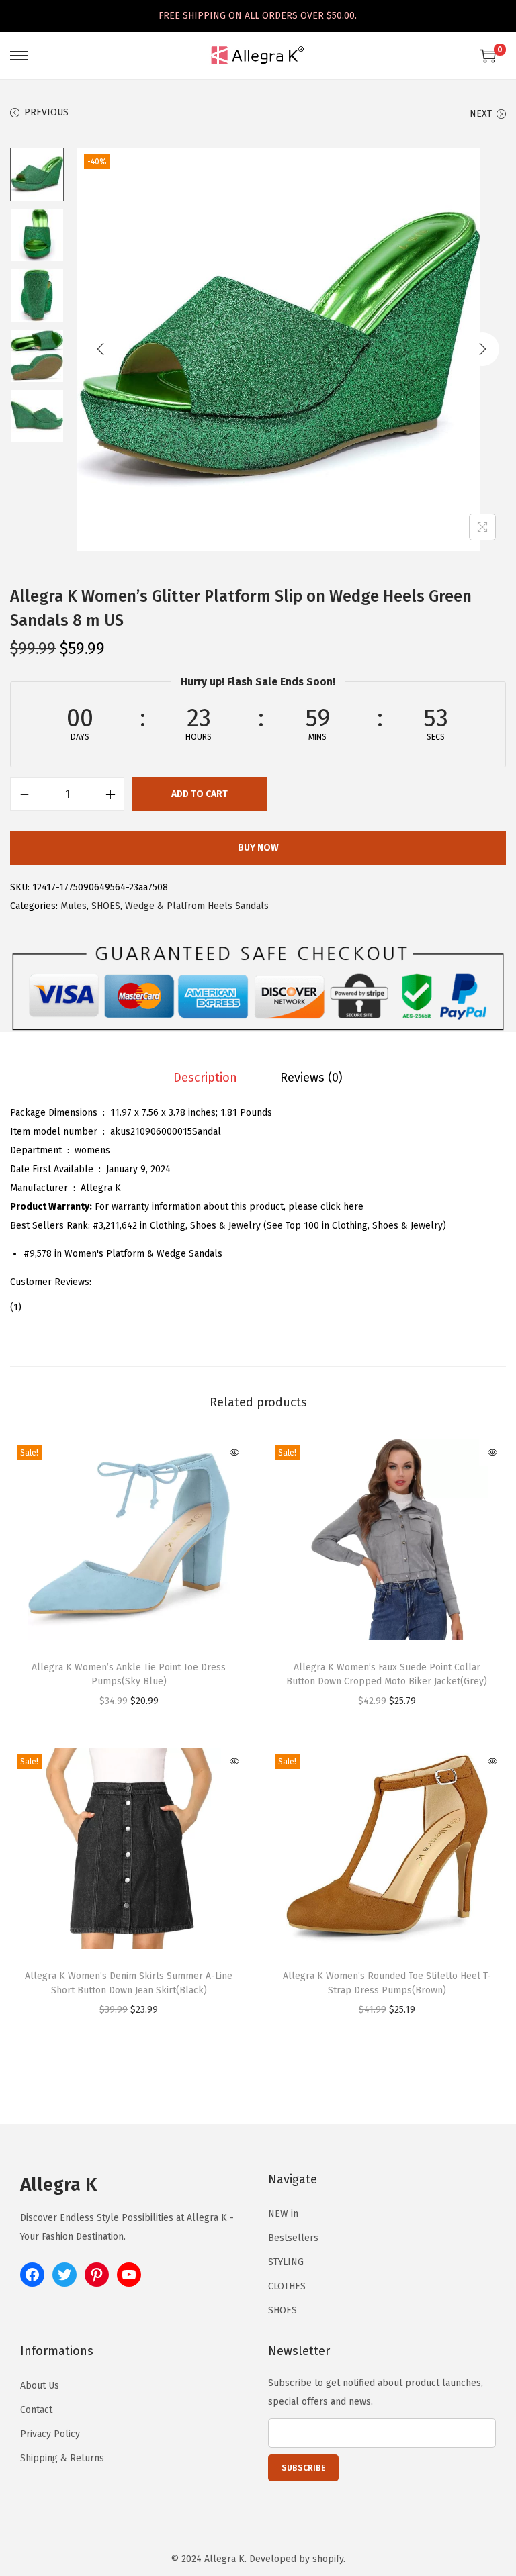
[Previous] (101, 349)
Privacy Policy (50, 2434)
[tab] (205, 1078)
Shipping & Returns (62, 2458)
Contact (36, 2410)
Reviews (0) (311, 1078)
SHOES (106, 906)
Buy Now (258, 848)
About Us (40, 2386)
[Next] (482, 349)
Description (205, 1078)
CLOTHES (287, 2286)
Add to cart (200, 794)
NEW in (283, 2214)
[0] (488, 56)
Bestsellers (293, 2238)
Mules (74, 906)
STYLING (286, 2262)
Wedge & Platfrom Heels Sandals (197, 906)
